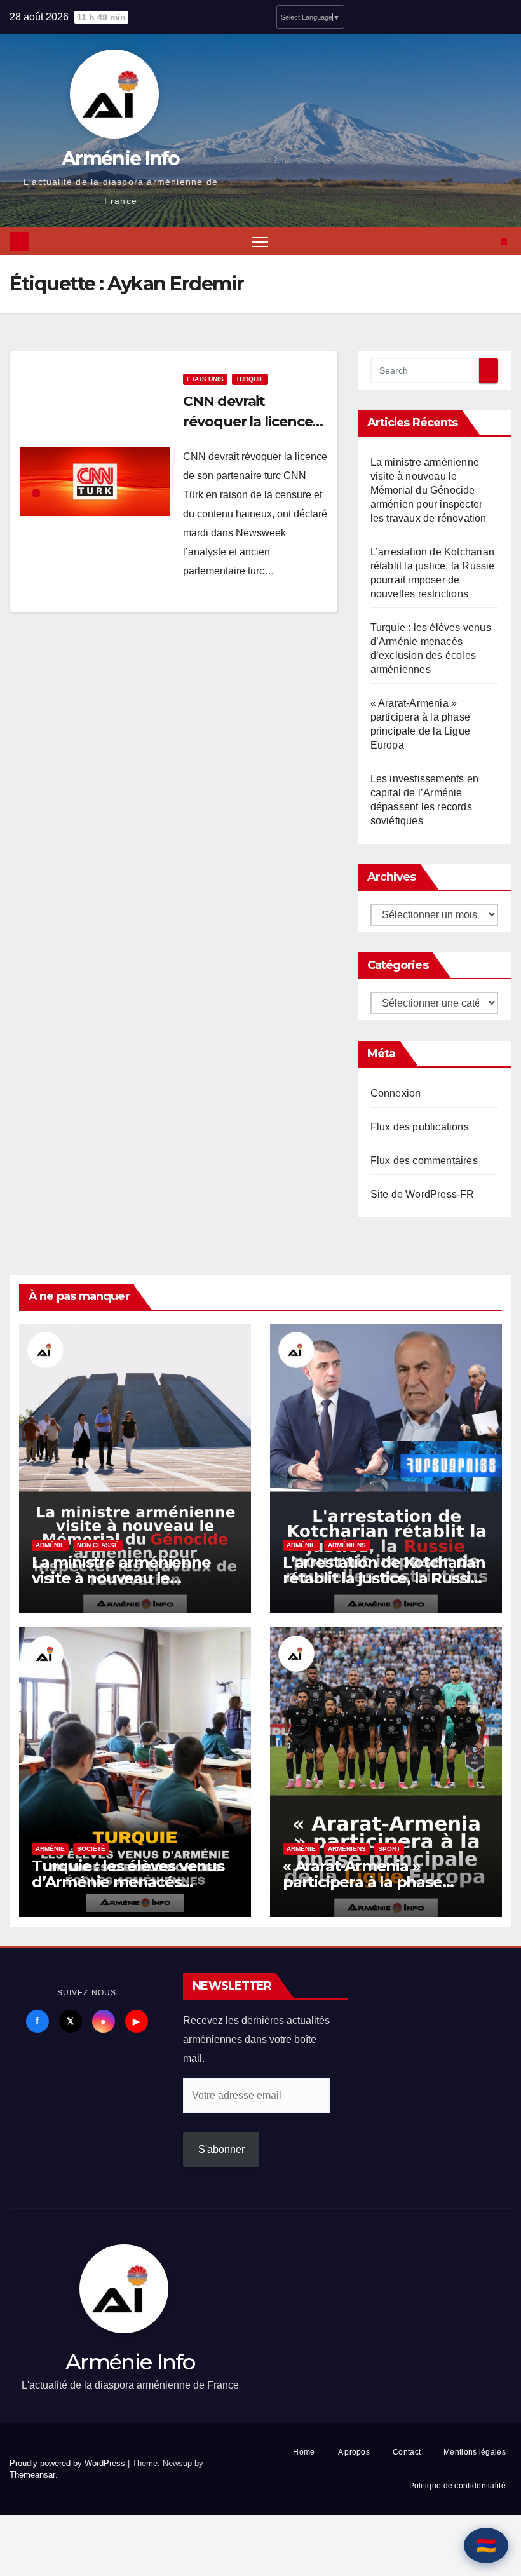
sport (389, 1849)
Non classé (98, 1545)
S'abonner (221, 2149)
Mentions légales (475, 2452)
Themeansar (32, 2475)
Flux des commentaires (424, 1161)
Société (91, 1849)
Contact (407, 2452)
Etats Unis (205, 379)
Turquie (250, 379)
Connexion (396, 1093)
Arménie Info (121, 159)
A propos (354, 2452)
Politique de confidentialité (457, 2486)
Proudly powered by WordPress (69, 2463)
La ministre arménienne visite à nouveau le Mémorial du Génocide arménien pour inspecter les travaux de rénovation (429, 490)
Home (304, 2452)
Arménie (50, 1545)
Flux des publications (420, 1127)
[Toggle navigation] (260, 241)
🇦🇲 (486, 2545)
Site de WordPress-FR (423, 1194)
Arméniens (347, 1545)
